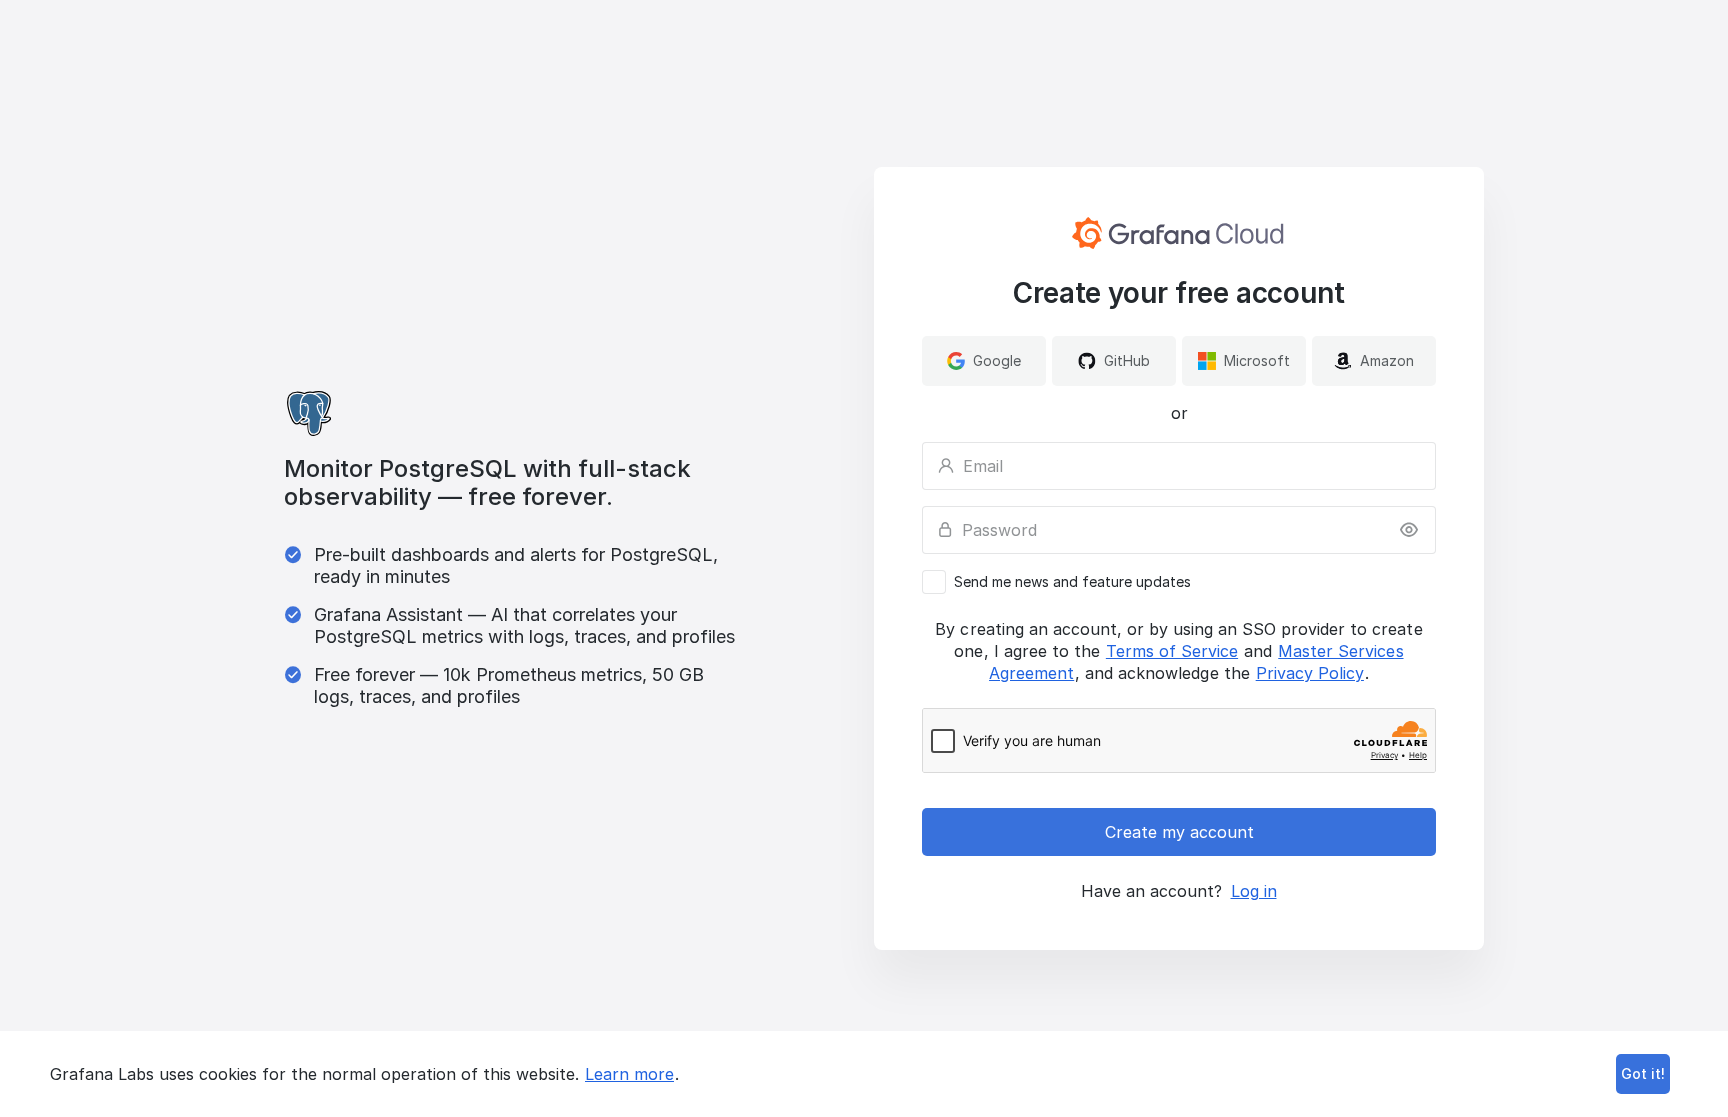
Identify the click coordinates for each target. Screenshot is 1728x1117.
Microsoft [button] (1257, 360)
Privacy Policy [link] (1310, 673)
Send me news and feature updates (1072, 582)
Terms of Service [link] (1172, 651)
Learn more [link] (629, 1074)
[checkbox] (1179, 582)
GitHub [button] (1127, 360)
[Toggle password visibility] (1409, 530)
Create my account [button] (1179, 832)
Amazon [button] (1387, 360)
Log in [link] (1254, 891)
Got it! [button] (1643, 1073)
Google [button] (997, 360)
